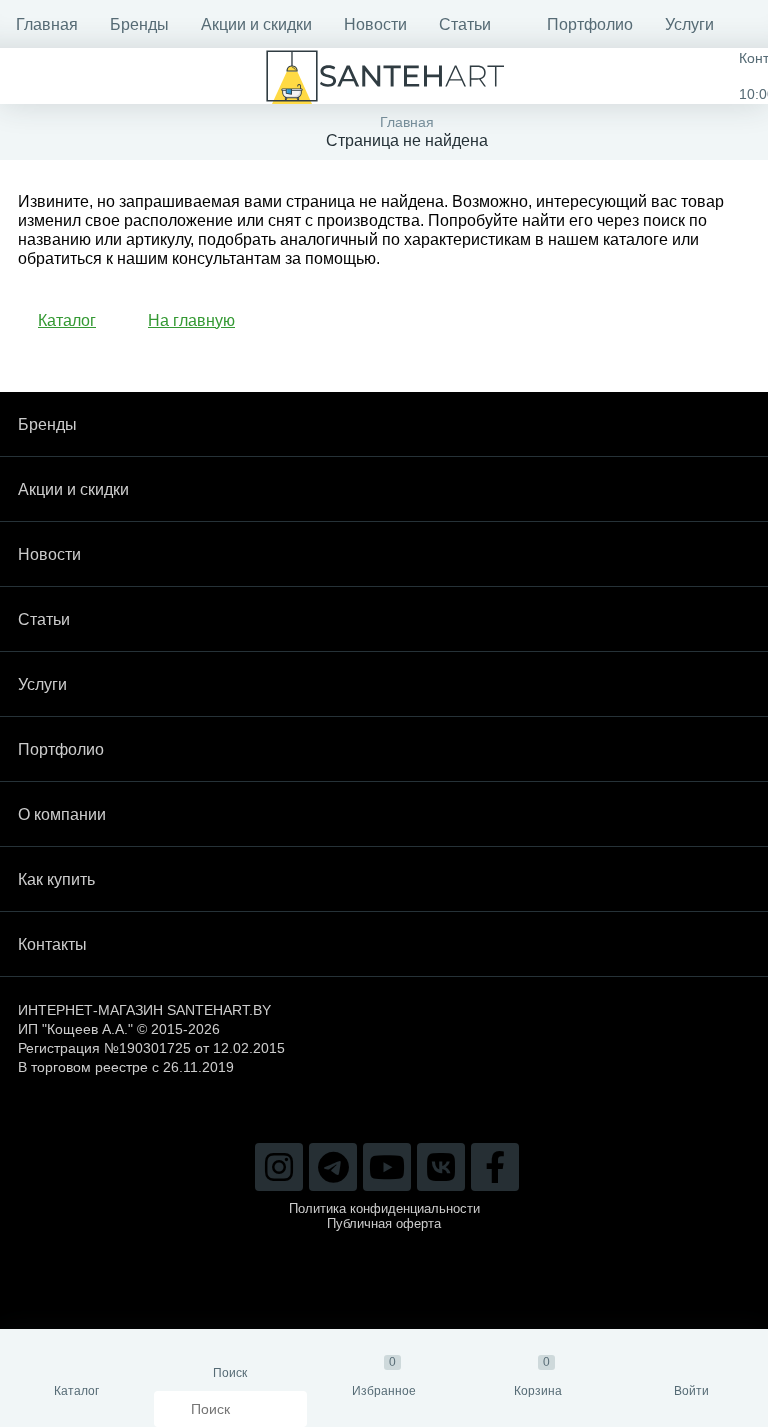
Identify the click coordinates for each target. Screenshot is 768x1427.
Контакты (52, 944)
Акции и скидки (256, 24)
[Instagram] (279, 1167)
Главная (47, 24)
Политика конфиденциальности (384, 1208)
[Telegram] (333, 1167)
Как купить (56, 879)
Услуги (689, 24)
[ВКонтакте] (441, 1167)
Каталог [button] (67, 320)
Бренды (139, 24)
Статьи (465, 24)
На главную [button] (191, 320)
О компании (62, 814)
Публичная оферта (384, 1223)
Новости (375, 24)
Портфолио (590, 24)
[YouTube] (387, 1167)
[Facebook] (495, 1167)
